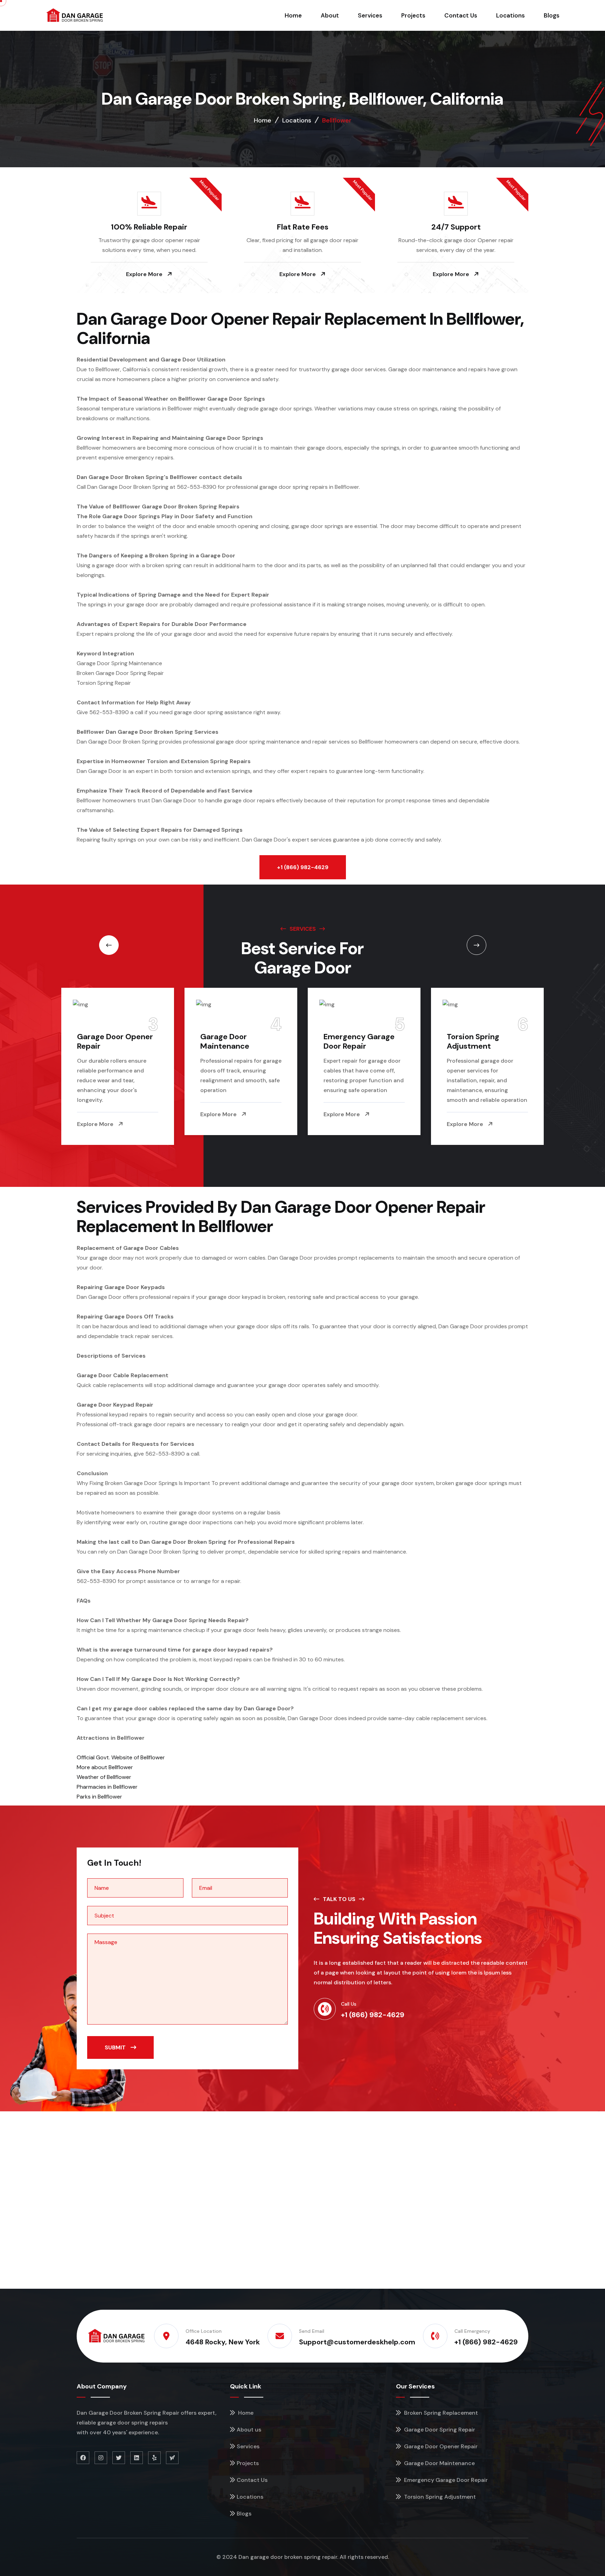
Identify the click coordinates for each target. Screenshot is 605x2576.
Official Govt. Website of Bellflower (121, 1757)
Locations (510, 15)
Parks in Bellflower (99, 1797)
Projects (413, 15)
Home (293, 15)
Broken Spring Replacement (472, 1041)
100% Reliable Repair (149, 227)
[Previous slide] (477, 945)
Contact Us (461, 15)
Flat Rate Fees (303, 227)
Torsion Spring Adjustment (350, 1041)
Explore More (145, 274)
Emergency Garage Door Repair (236, 1041)
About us (249, 2430)
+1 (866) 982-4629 (303, 867)
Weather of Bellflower (104, 1777)
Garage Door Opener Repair (440, 2446)
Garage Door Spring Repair (439, 2430)
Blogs (552, 15)
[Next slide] (109, 945)
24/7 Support (456, 227)
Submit (116, 2047)
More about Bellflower (105, 1767)
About (330, 15)
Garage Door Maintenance (102, 1041)
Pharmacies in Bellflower (107, 1787)
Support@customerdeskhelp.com (357, 2342)
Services (370, 15)
